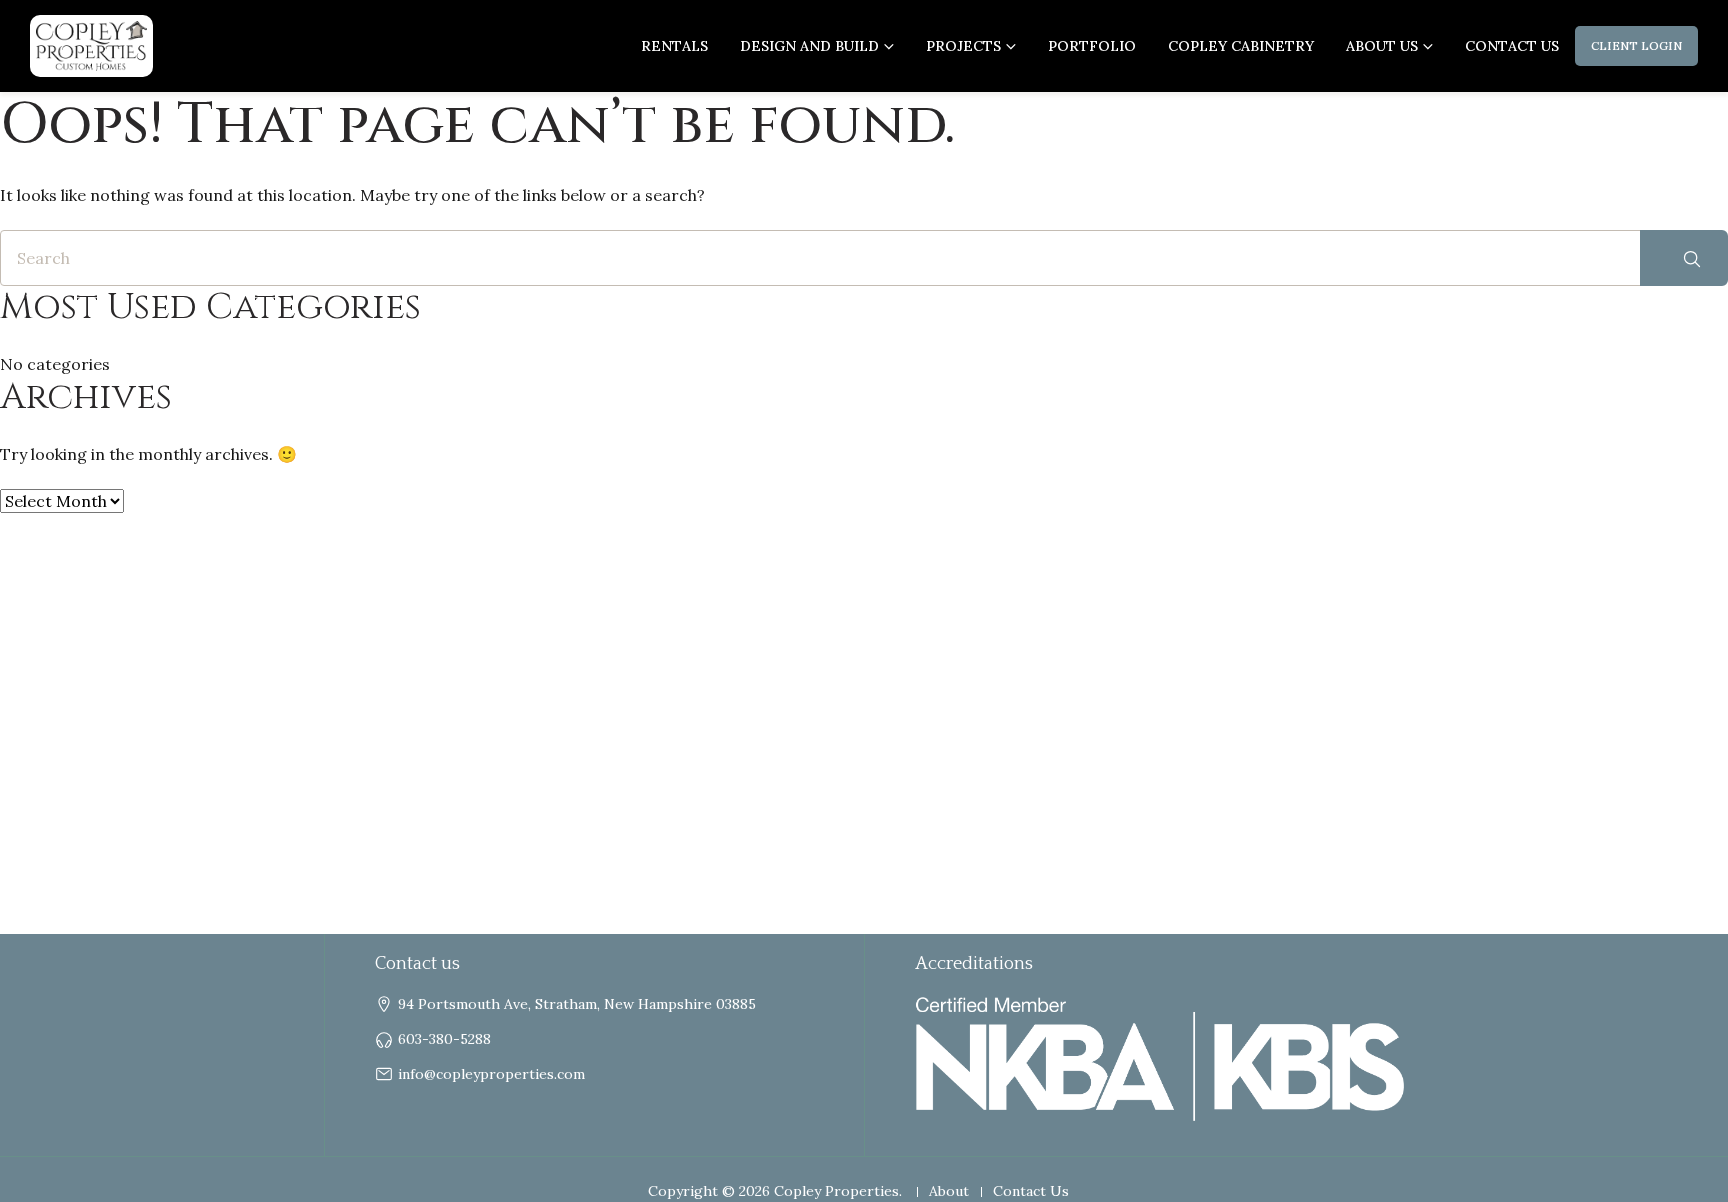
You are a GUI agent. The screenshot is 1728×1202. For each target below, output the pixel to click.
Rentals (674, 46)
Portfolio (1092, 46)
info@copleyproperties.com (491, 1074)
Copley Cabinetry (1241, 46)
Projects (963, 46)
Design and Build (809, 46)
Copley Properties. (838, 1191)
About (949, 1191)
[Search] (1684, 258)
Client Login (1636, 45)
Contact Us (1512, 46)
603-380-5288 (444, 1039)
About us (1382, 46)
